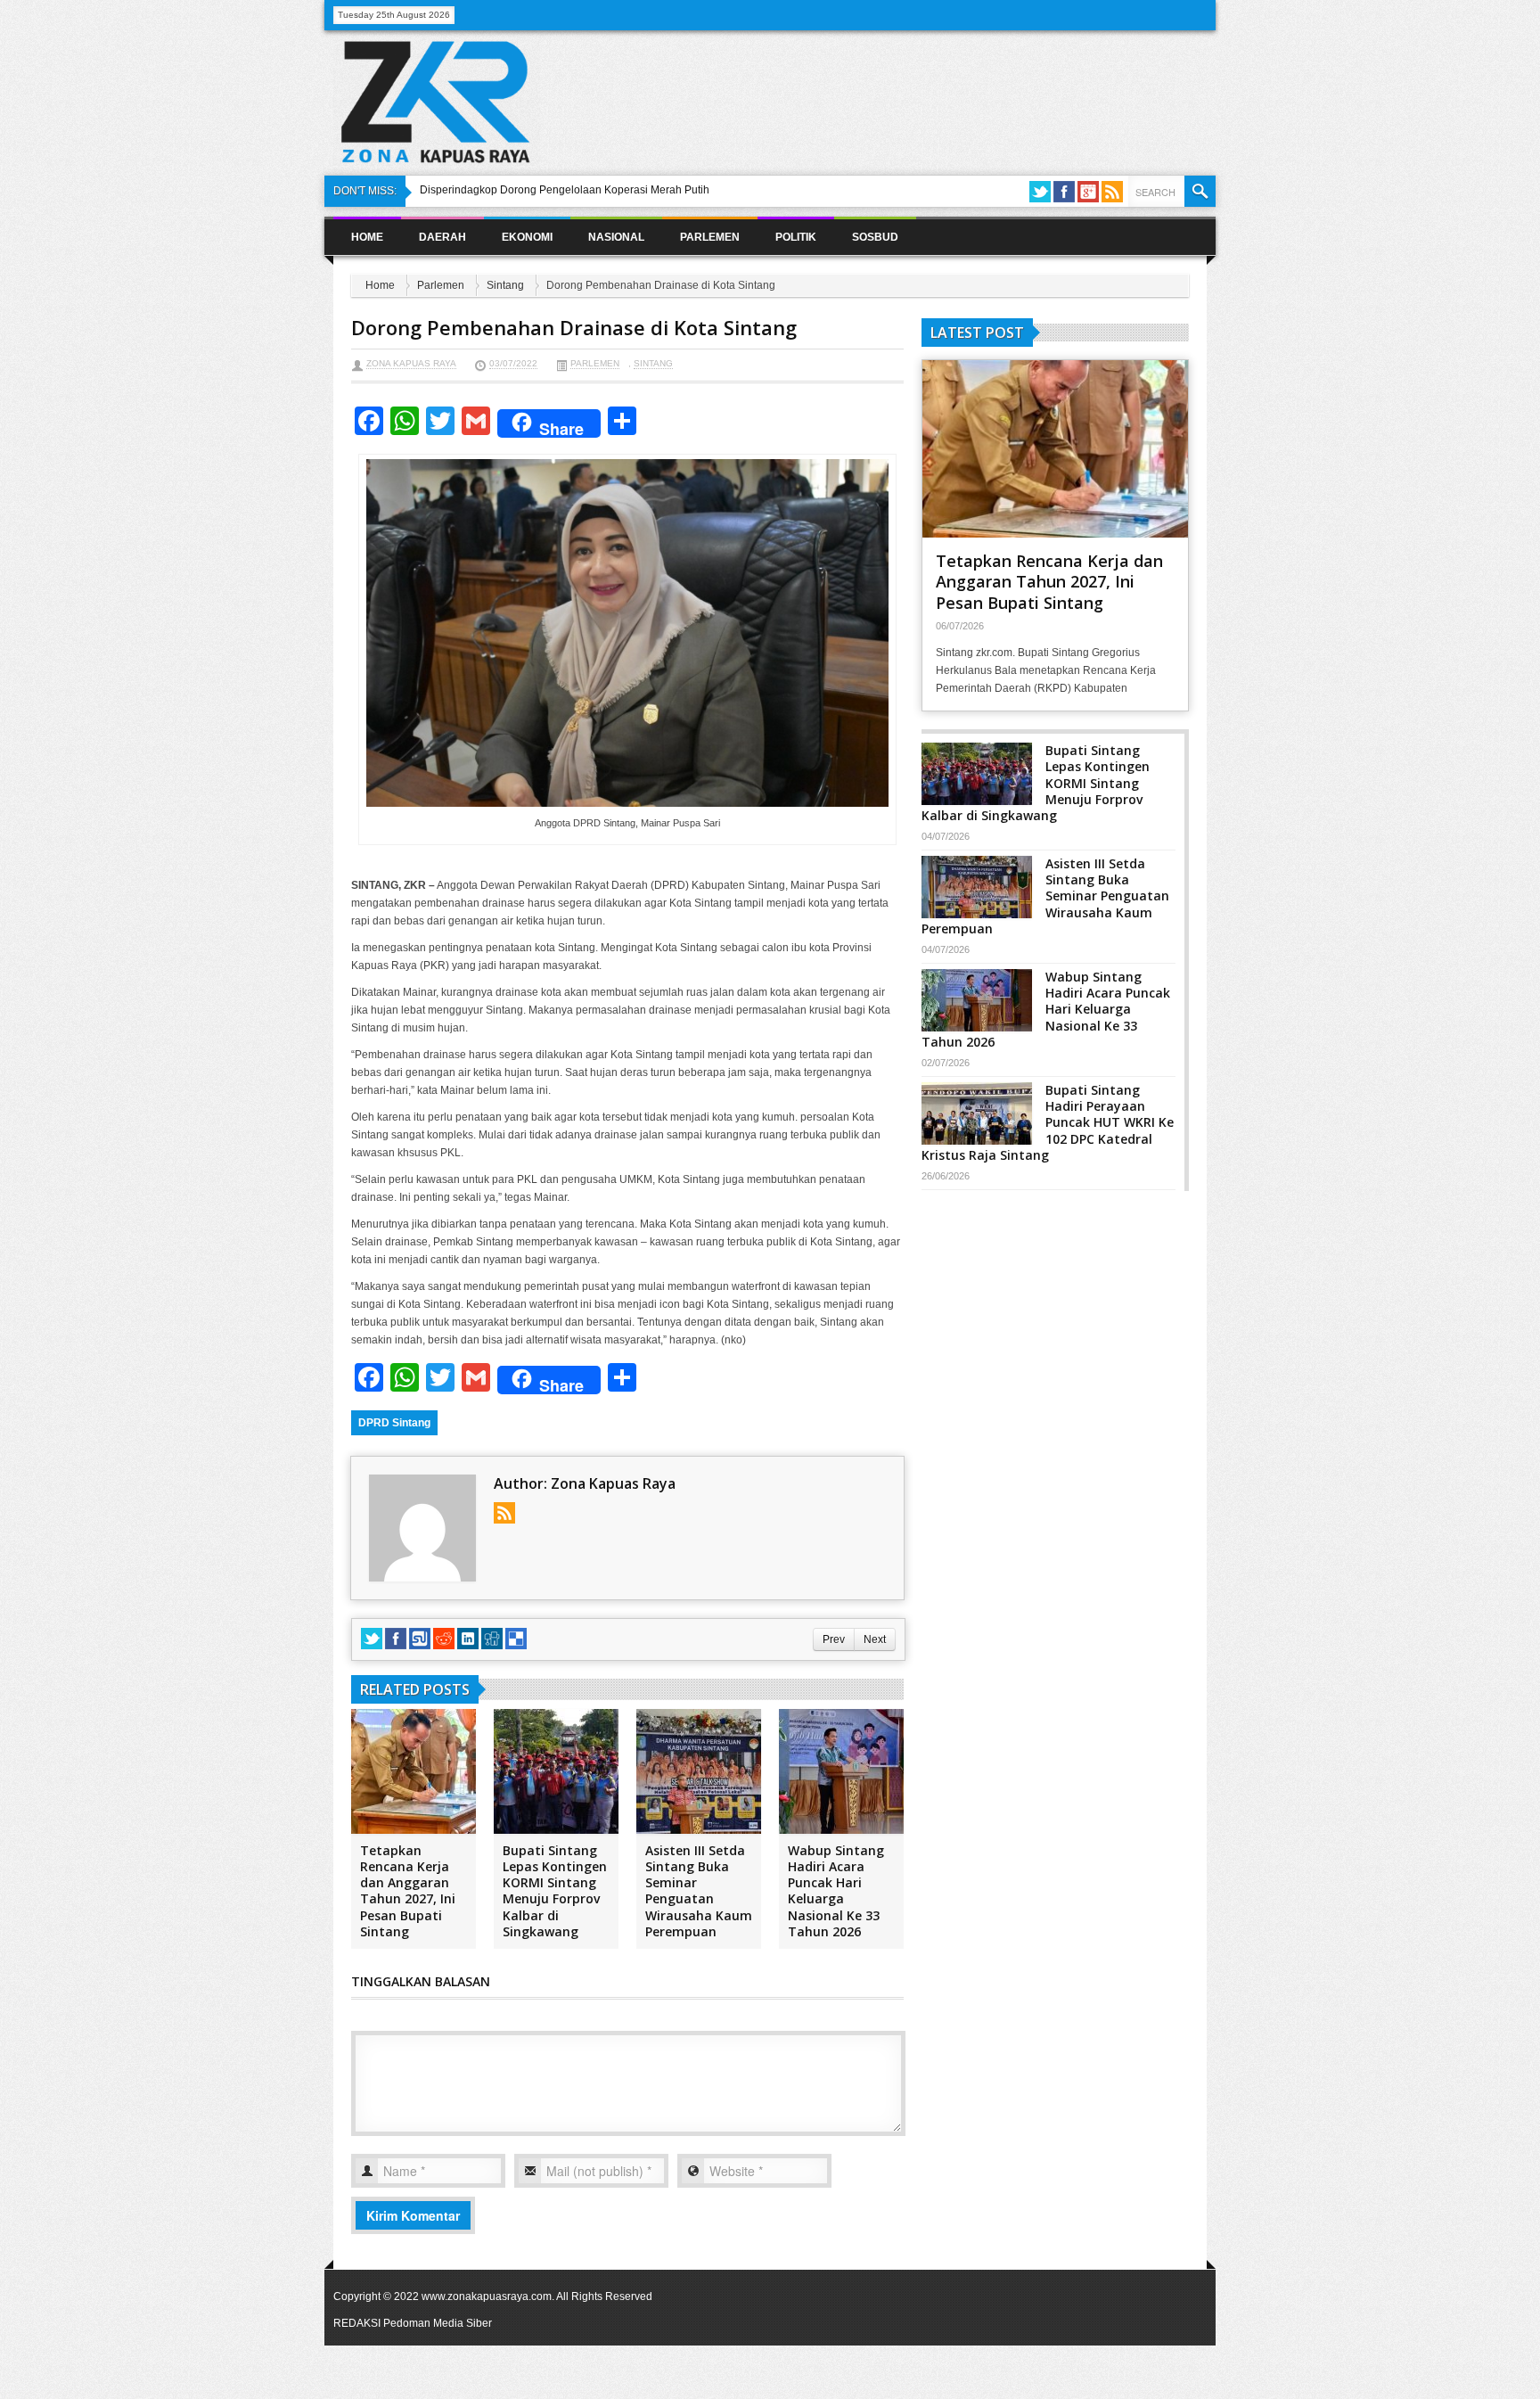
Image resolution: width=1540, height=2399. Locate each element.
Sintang (505, 285)
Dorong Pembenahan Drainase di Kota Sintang (574, 327)
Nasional (616, 237)
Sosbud (875, 237)
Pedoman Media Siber (438, 2323)
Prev (834, 1639)
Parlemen (710, 237)
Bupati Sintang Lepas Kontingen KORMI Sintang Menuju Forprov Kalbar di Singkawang (555, 1891)
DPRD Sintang (394, 1423)
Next (875, 1639)
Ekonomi (527, 237)
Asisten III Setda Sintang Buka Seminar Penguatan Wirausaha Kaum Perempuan (699, 1891)
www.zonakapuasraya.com (487, 2296)
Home (367, 237)
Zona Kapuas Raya (411, 363)
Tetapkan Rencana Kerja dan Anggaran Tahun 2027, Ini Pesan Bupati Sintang (408, 1891)
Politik (796, 237)
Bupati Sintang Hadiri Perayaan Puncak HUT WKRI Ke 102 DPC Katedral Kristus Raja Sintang (1048, 1122)
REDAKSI (357, 2323)
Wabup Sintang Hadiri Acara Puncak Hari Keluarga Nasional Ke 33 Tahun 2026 (836, 1891)
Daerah (442, 237)
